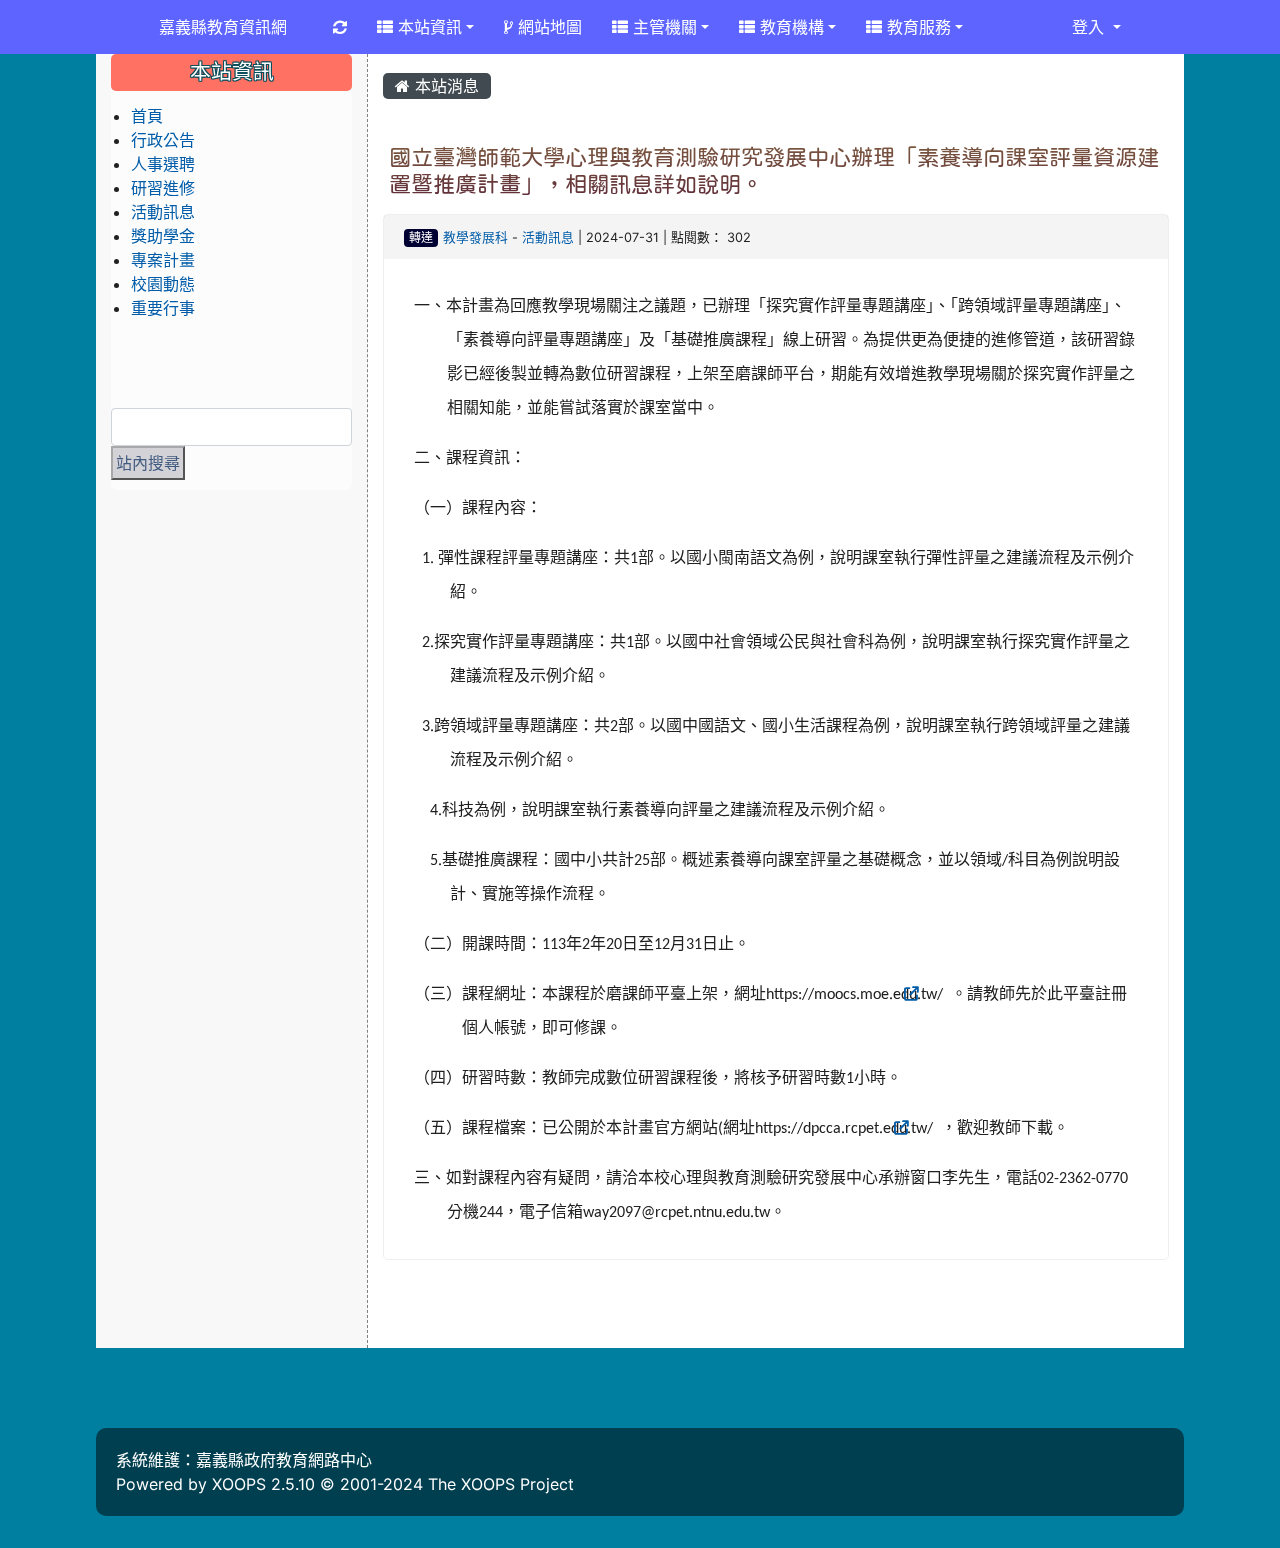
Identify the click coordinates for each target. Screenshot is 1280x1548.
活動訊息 (548, 237)
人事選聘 (163, 164)
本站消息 (444, 86)
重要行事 (163, 308)
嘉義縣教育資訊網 (223, 27)
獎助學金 (163, 236)
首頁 (147, 116)
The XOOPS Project (501, 1484)
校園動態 (163, 284)
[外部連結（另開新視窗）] (949, 995)
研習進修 (163, 188)
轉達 (421, 237)
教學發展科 (475, 237)
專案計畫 (163, 260)
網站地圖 (547, 27)
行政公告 (163, 140)
